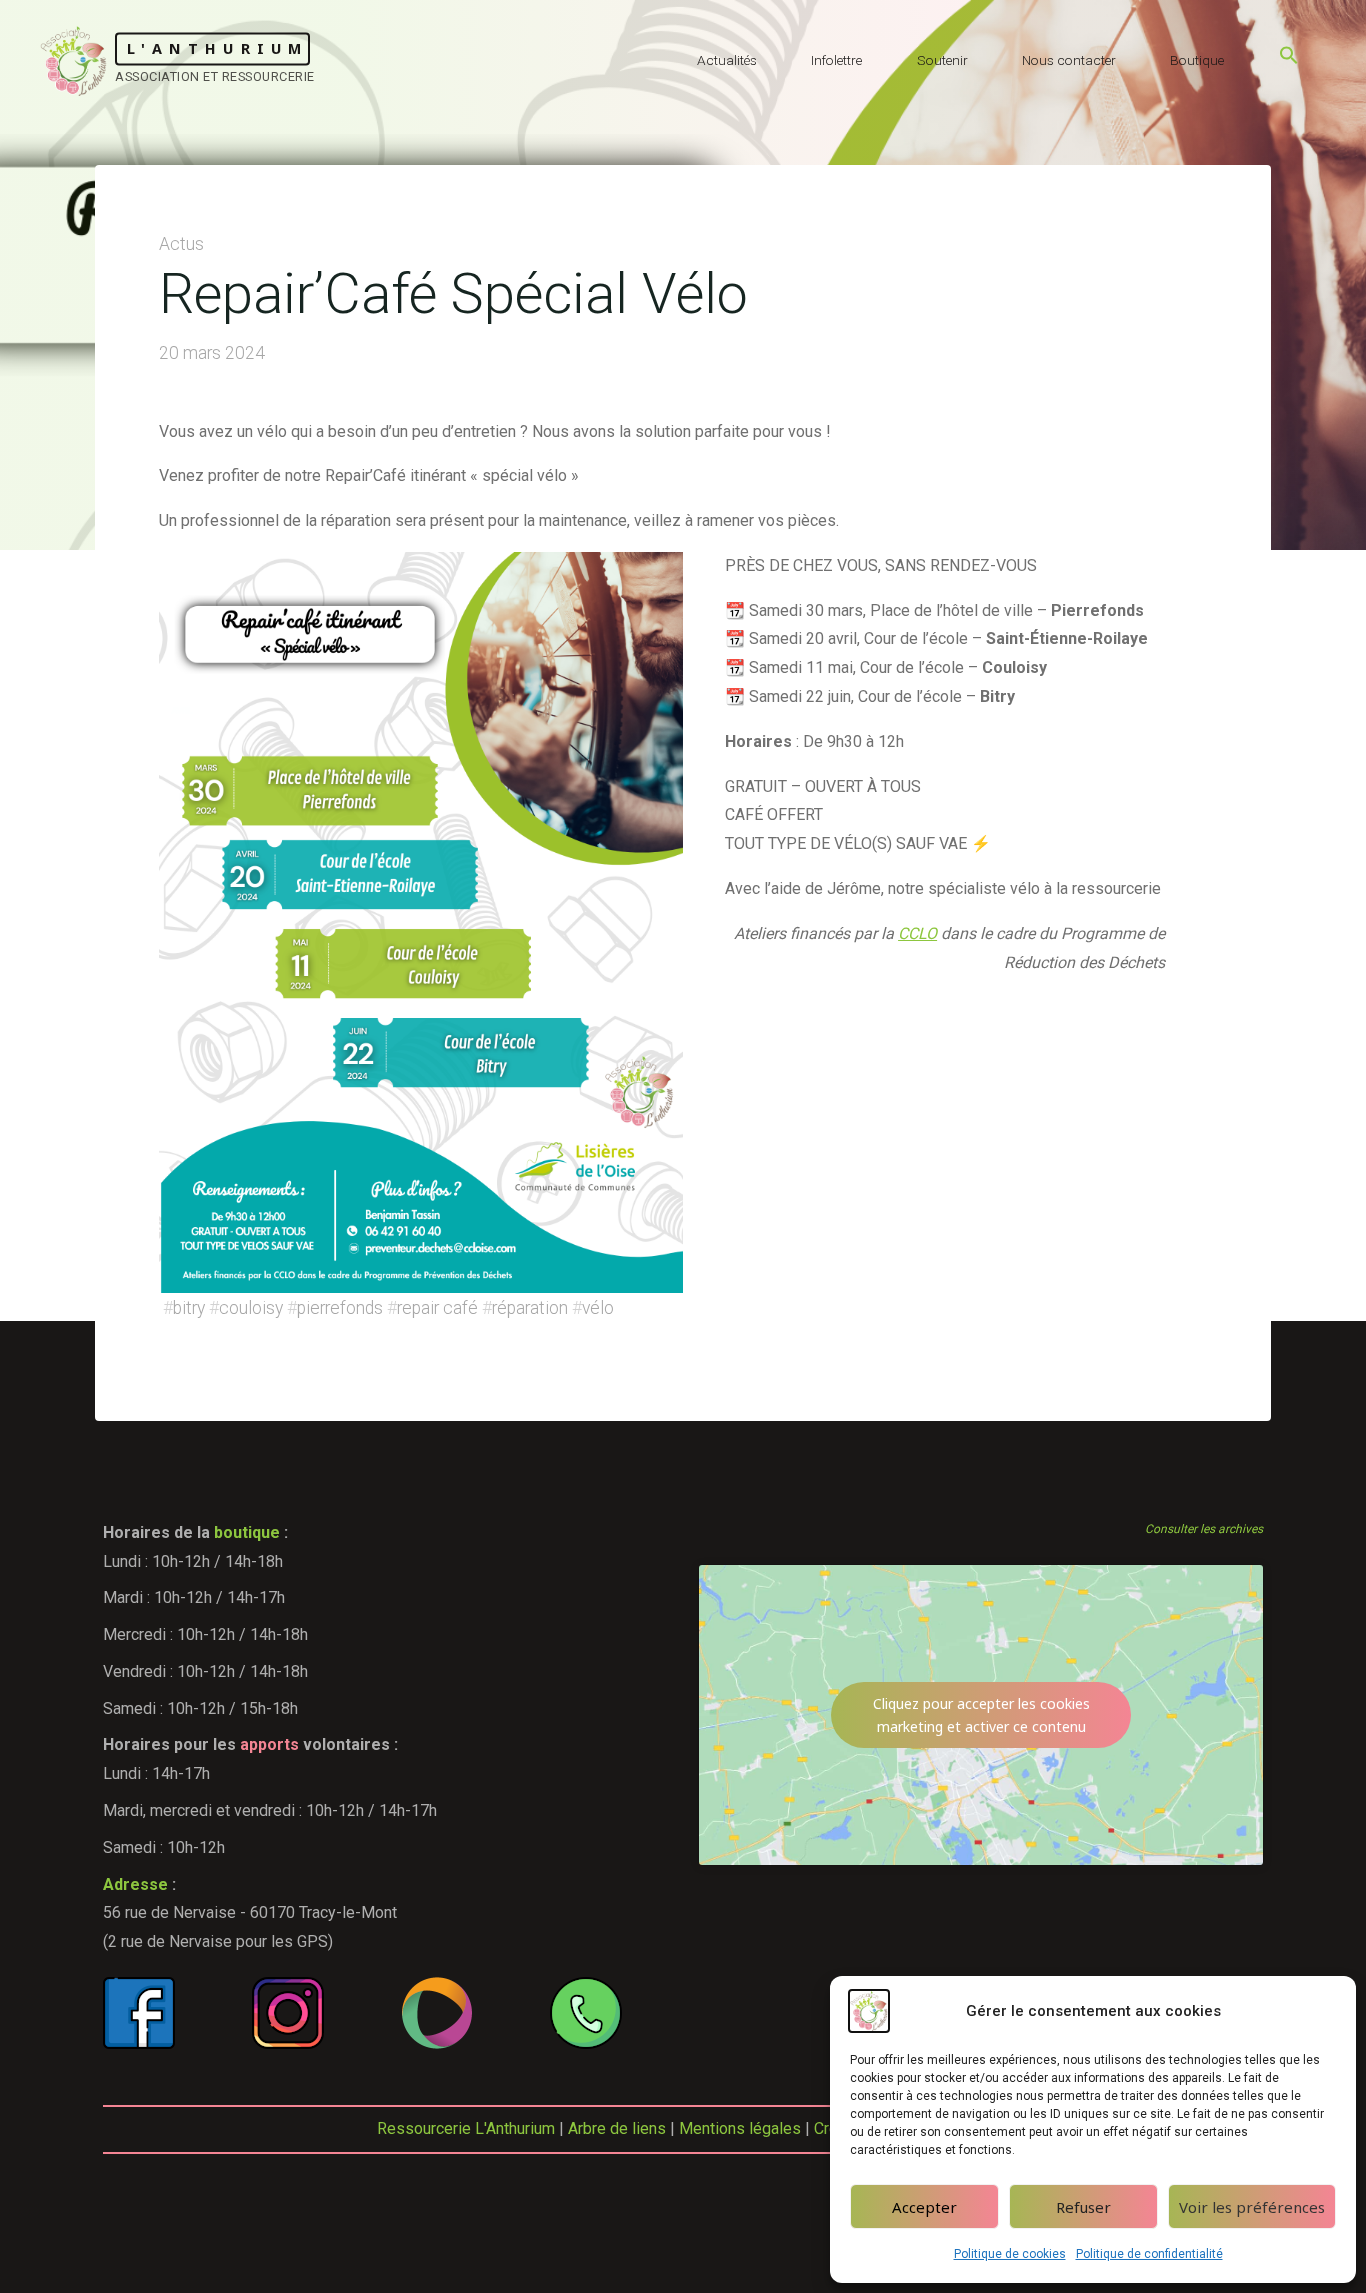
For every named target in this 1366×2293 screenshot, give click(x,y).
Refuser (1083, 2207)
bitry (189, 1308)
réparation (530, 1308)
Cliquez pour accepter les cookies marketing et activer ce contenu (981, 1715)
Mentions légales (740, 2128)
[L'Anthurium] (73, 59)
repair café (437, 1308)
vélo (598, 1308)
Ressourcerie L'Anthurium (466, 2128)
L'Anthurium (217, 48)
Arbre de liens (617, 2128)
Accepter (924, 2207)
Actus (181, 244)
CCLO (917, 933)
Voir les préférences (1252, 2207)
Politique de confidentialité (1149, 2254)
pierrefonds (340, 1308)
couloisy (251, 1308)
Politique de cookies (1010, 2254)
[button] (1289, 60)
